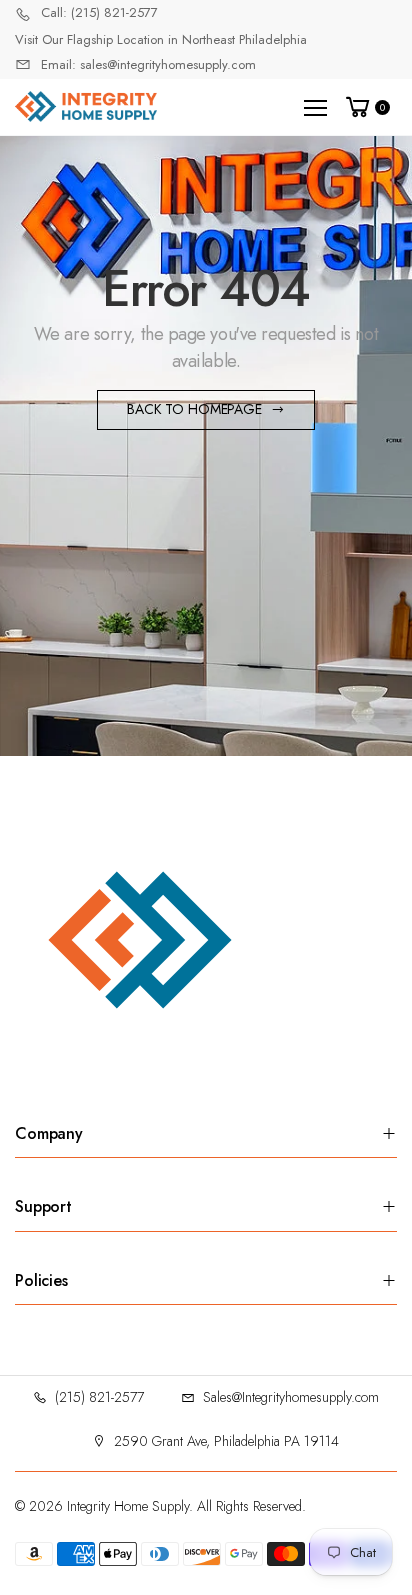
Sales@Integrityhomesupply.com (291, 1397)
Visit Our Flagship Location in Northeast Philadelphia (161, 39)
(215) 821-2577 (99, 1397)
